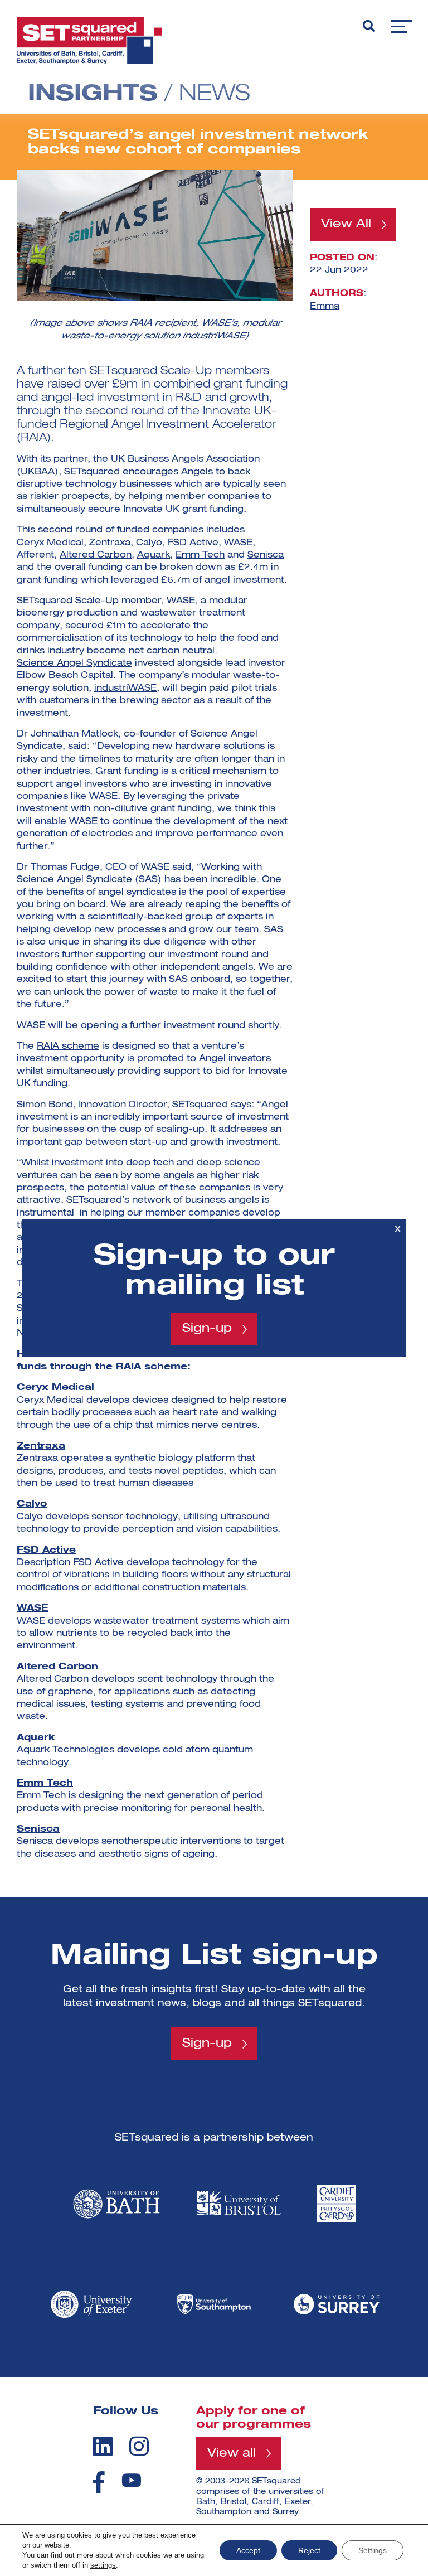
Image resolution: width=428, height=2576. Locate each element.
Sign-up (207, 1329)
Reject (309, 2550)
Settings (373, 2550)
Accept (248, 2550)
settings (103, 2565)
